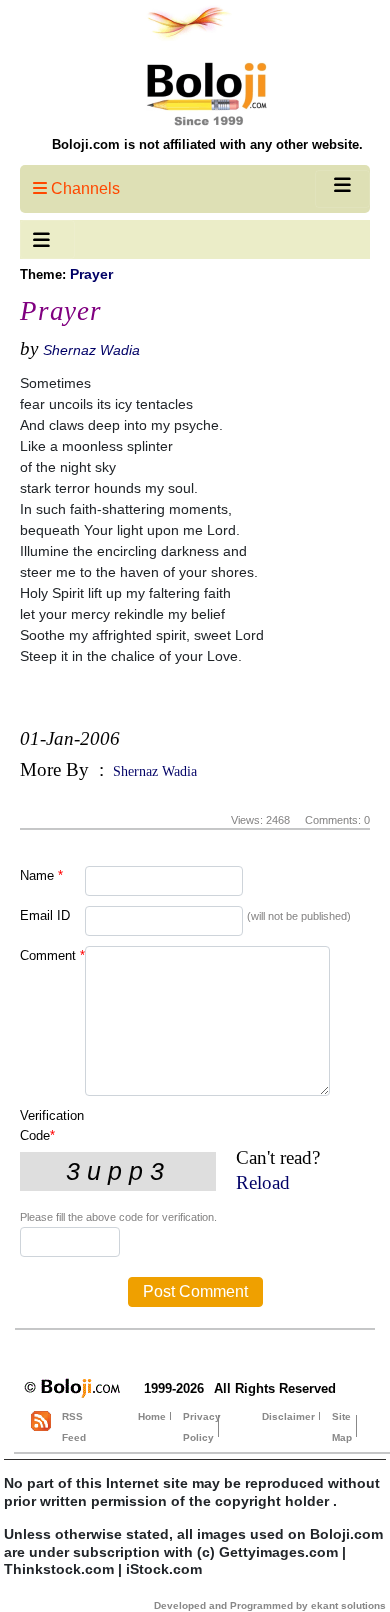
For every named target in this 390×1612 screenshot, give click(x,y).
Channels (83, 188)
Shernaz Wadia (91, 350)
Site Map (342, 1427)
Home (152, 1416)
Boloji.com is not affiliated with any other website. (207, 144)
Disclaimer (288, 1416)
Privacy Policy (202, 1427)
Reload (263, 1182)
